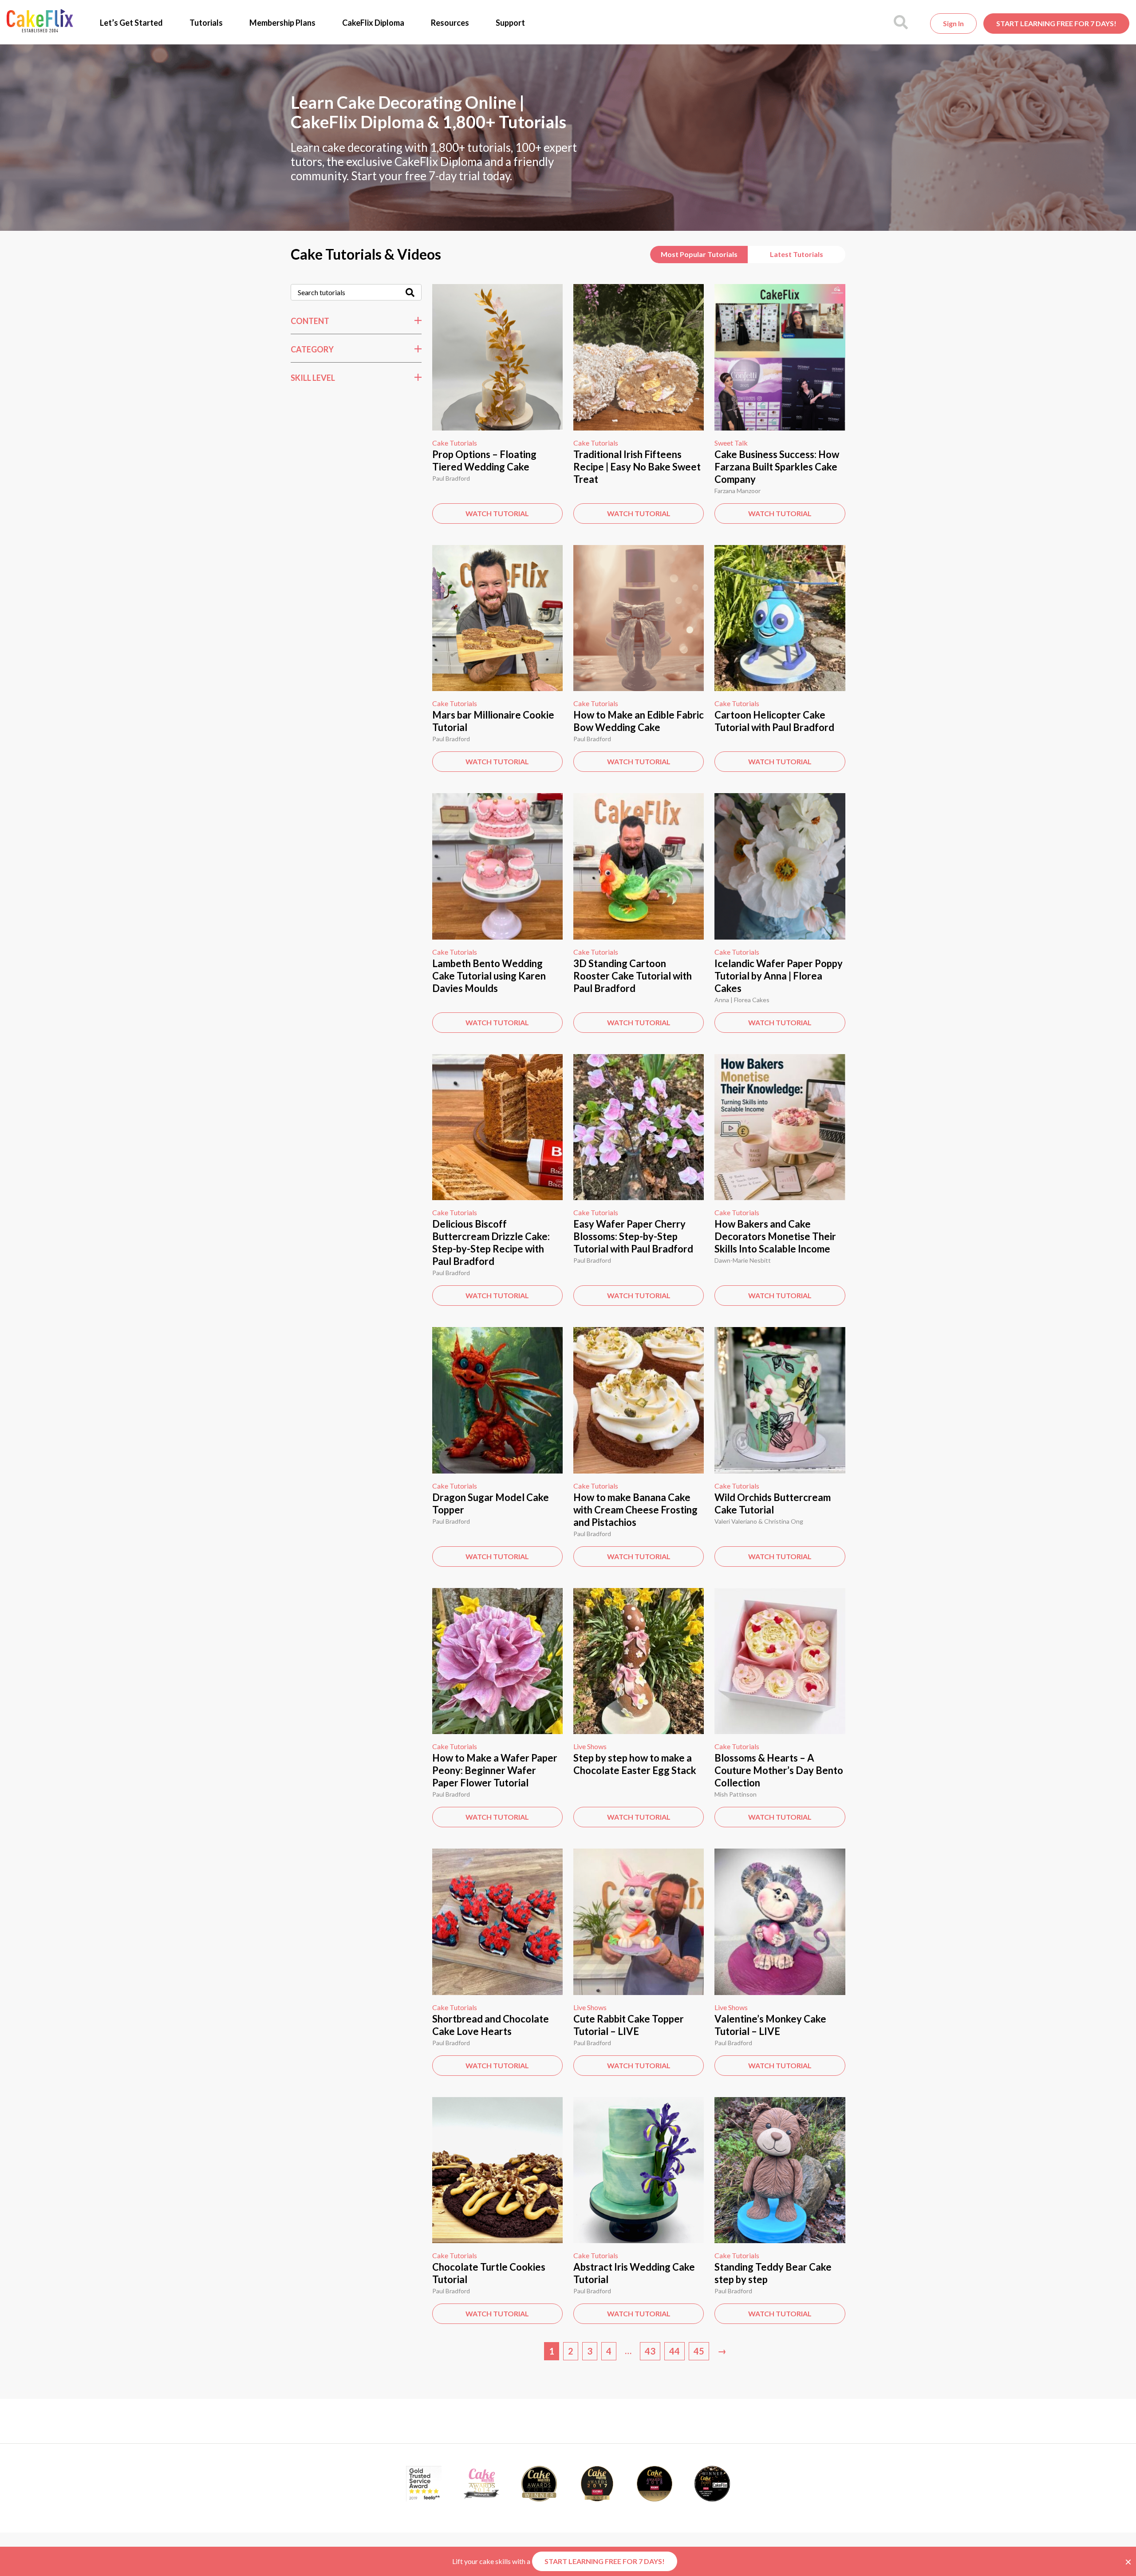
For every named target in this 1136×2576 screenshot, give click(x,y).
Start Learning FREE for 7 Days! (1056, 23)
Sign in (953, 23)
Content (310, 321)
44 (674, 2351)
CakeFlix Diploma (373, 23)
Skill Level (313, 378)
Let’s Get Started (131, 23)
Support (510, 23)
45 (699, 2351)
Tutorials (206, 23)
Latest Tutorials (797, 254)
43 (650, 2351)
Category (312, 349)
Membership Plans (282, 23)
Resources (450, 23)
